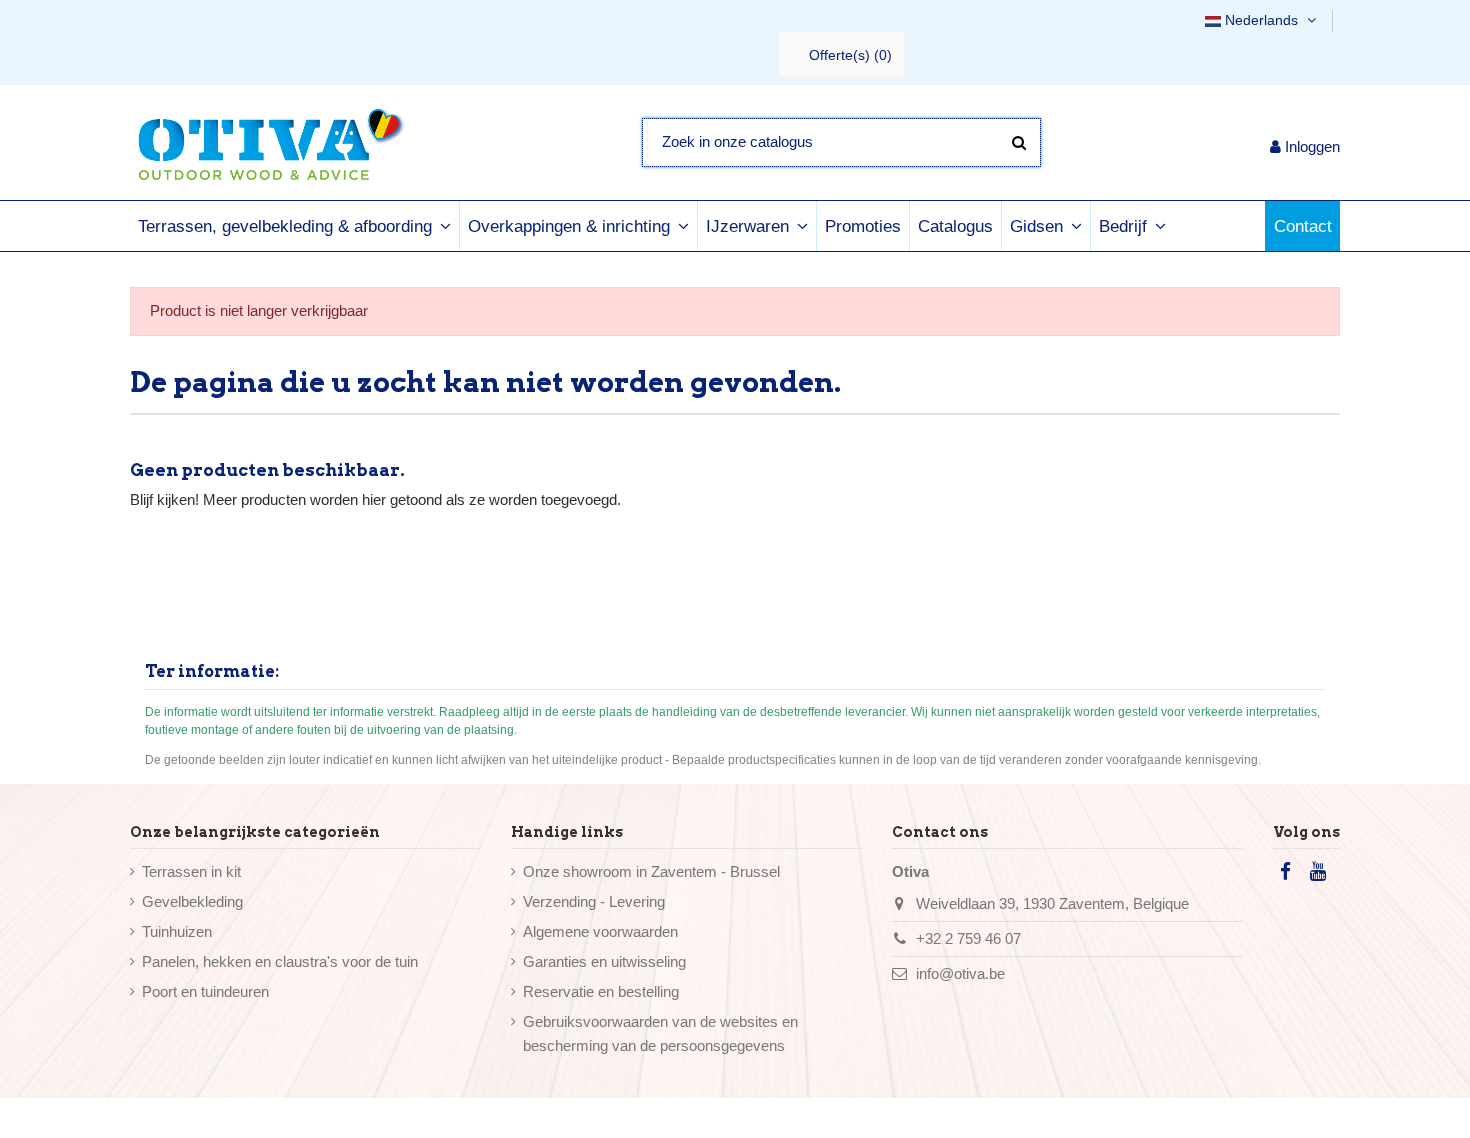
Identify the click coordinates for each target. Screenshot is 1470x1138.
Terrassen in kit (191, 871)
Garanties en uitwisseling (604, 961)
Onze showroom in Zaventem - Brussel (651, 871)
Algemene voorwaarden (600, 931)
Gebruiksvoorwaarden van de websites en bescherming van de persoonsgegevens (660, 1033)
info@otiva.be (960, 973)
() (850, 55)
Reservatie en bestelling (601, 991)
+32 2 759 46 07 (968, 938)
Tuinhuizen (177, 931)
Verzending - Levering (594, 901)
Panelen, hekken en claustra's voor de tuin (280, 961)
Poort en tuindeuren (205, 991)
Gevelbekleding (192, 901)
